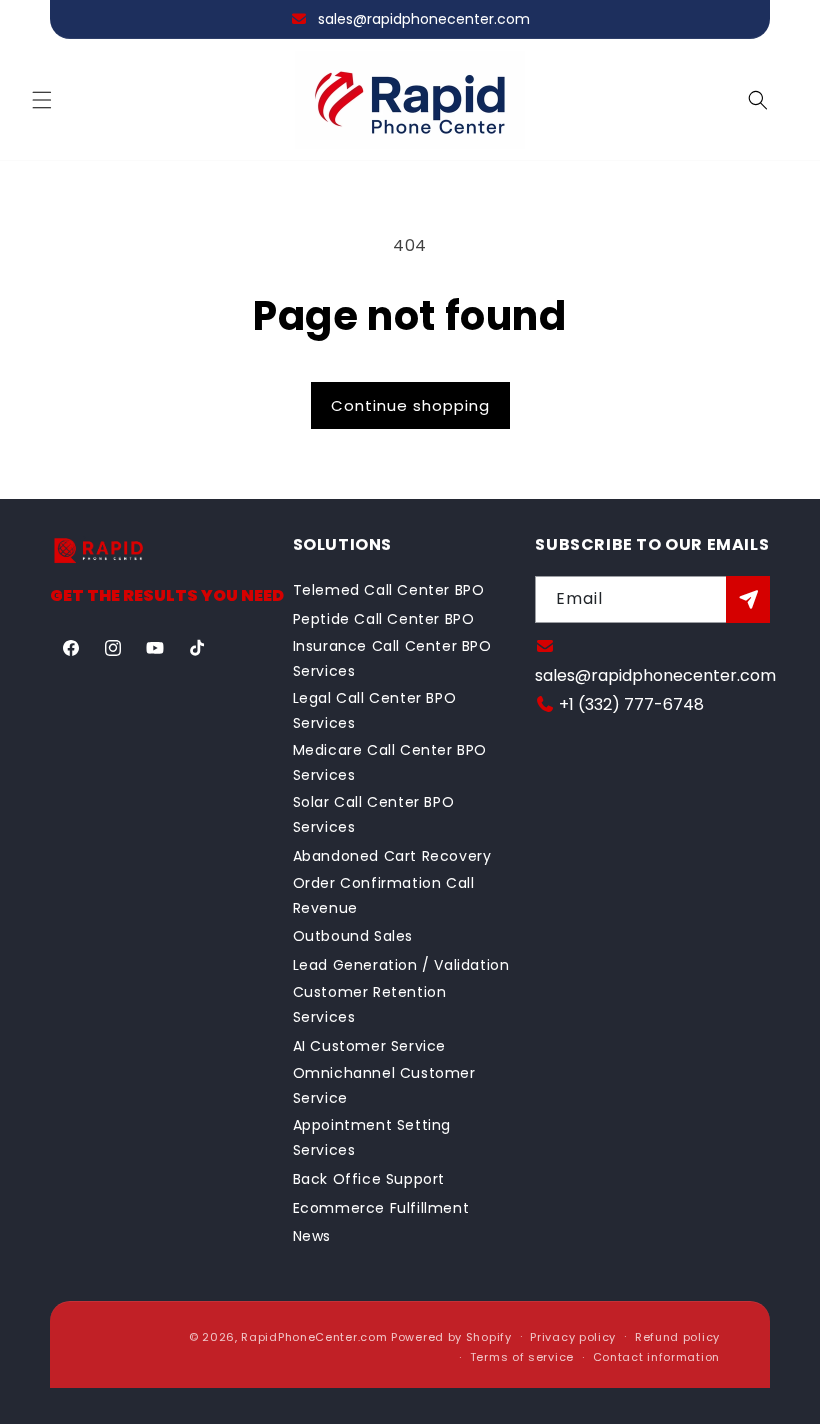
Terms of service (522, 1357)
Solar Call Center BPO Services (374, 814)
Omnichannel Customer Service (384, 1085)
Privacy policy (573, 1337)
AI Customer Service (369, 1046)
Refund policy (677, 1337)
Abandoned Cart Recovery (392, 856)
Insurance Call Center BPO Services (392, 658)
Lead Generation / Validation (401, 965)
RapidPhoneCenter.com (314, 1337)
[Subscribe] (748, 599)
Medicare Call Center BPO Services (390, 762)
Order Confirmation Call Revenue (384, 895)
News (312, 1236)
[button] (42, 100)
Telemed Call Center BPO (389, 590)
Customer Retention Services (370, 1004)
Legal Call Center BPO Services (375, 710)
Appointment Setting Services (372, 1137)
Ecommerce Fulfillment (381, 1208)
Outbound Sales (353, 936)
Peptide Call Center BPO (384, 619)
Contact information (656, 1357)
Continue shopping (410, 405)
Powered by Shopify (451, 1337)
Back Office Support (369, 1179)
